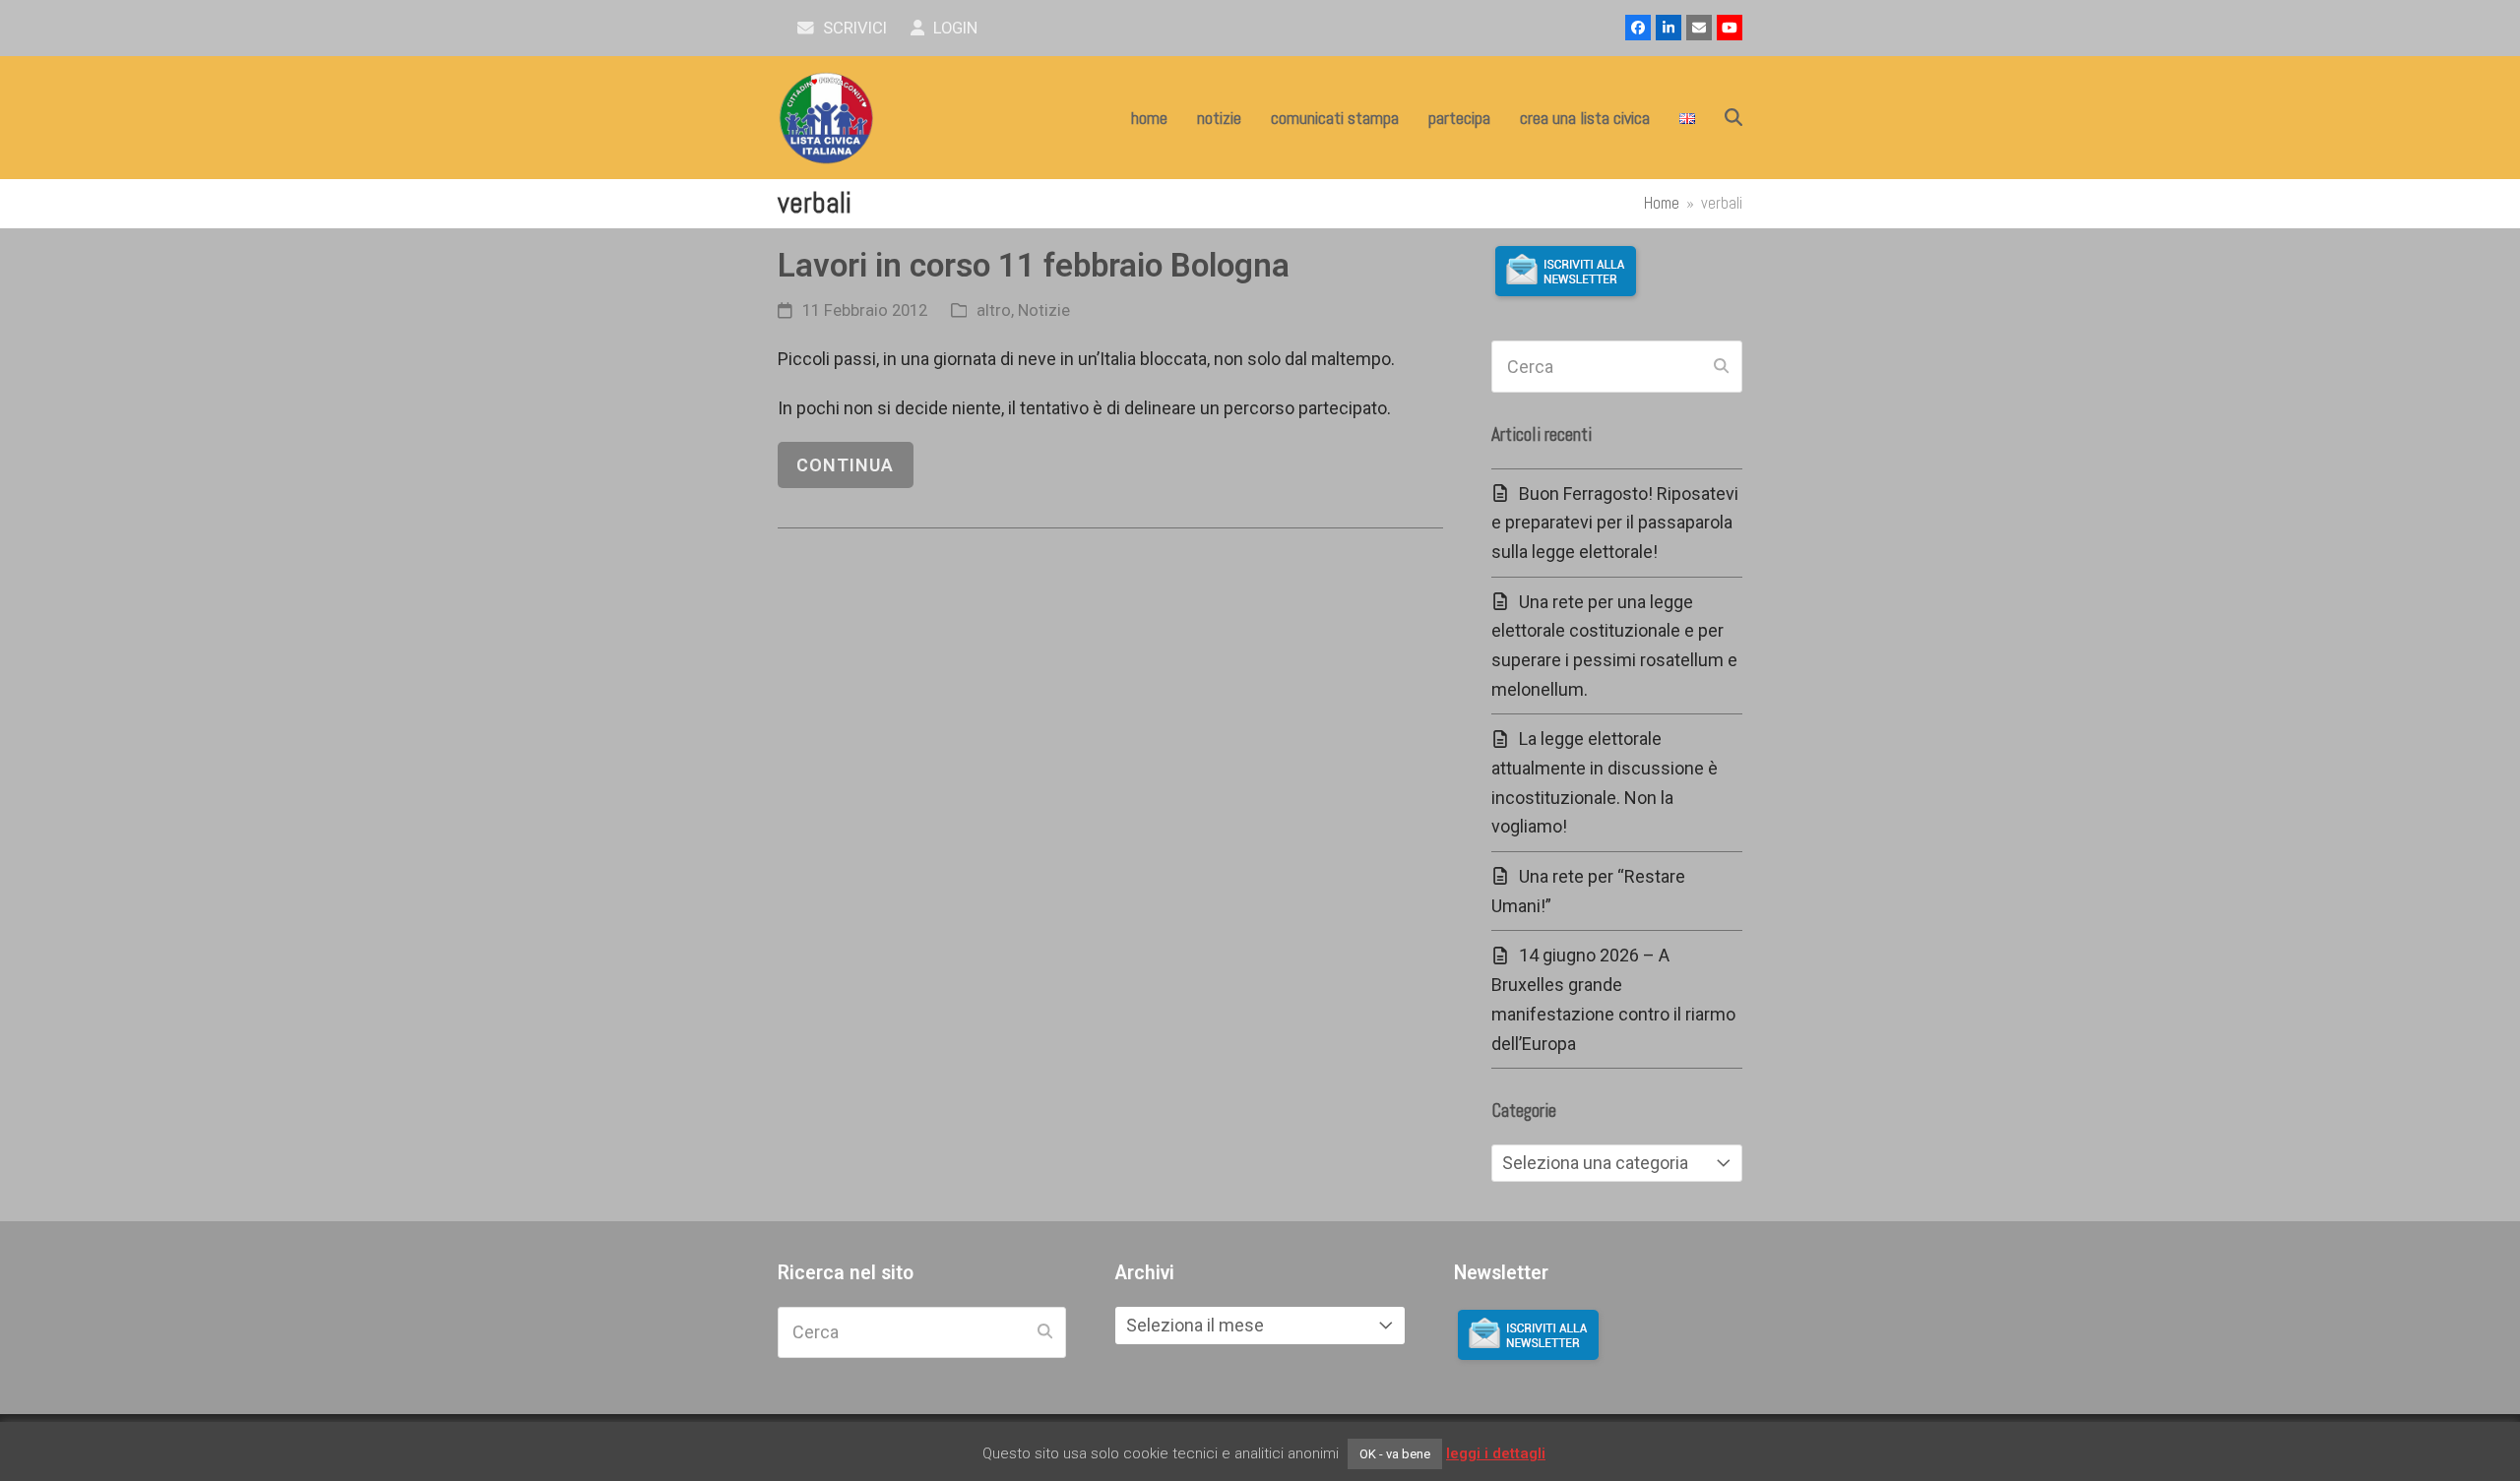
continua (845, 465)
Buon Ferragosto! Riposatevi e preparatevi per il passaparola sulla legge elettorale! (1615, 523)
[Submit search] (1721, 367)
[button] (1733, 118)
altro (994, 310)
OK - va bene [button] (1395, 1454)
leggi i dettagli (1496, 1453)
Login (953, 28)
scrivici (853, 28)
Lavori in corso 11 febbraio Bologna (1034, 265)
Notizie (1044, 310)
